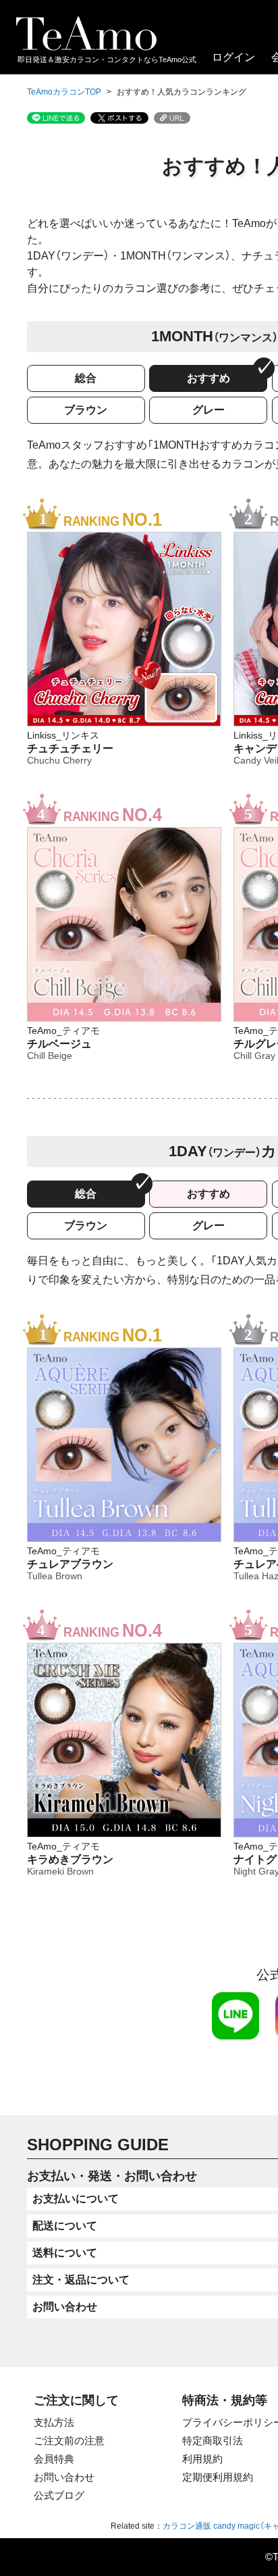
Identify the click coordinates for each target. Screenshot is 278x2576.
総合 (86, 378)
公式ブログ (59, 2495)
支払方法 (54, 2422)
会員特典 (54, 2459)
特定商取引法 (213, 2441)
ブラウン (86, 410)
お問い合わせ (64, 2477)
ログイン (233, 57)
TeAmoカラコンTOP (64, 92)
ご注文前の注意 (69, 2441)
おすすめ (208, 378)
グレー (208, 410)
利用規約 (202, 2459)
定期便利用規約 (218, 2477)
